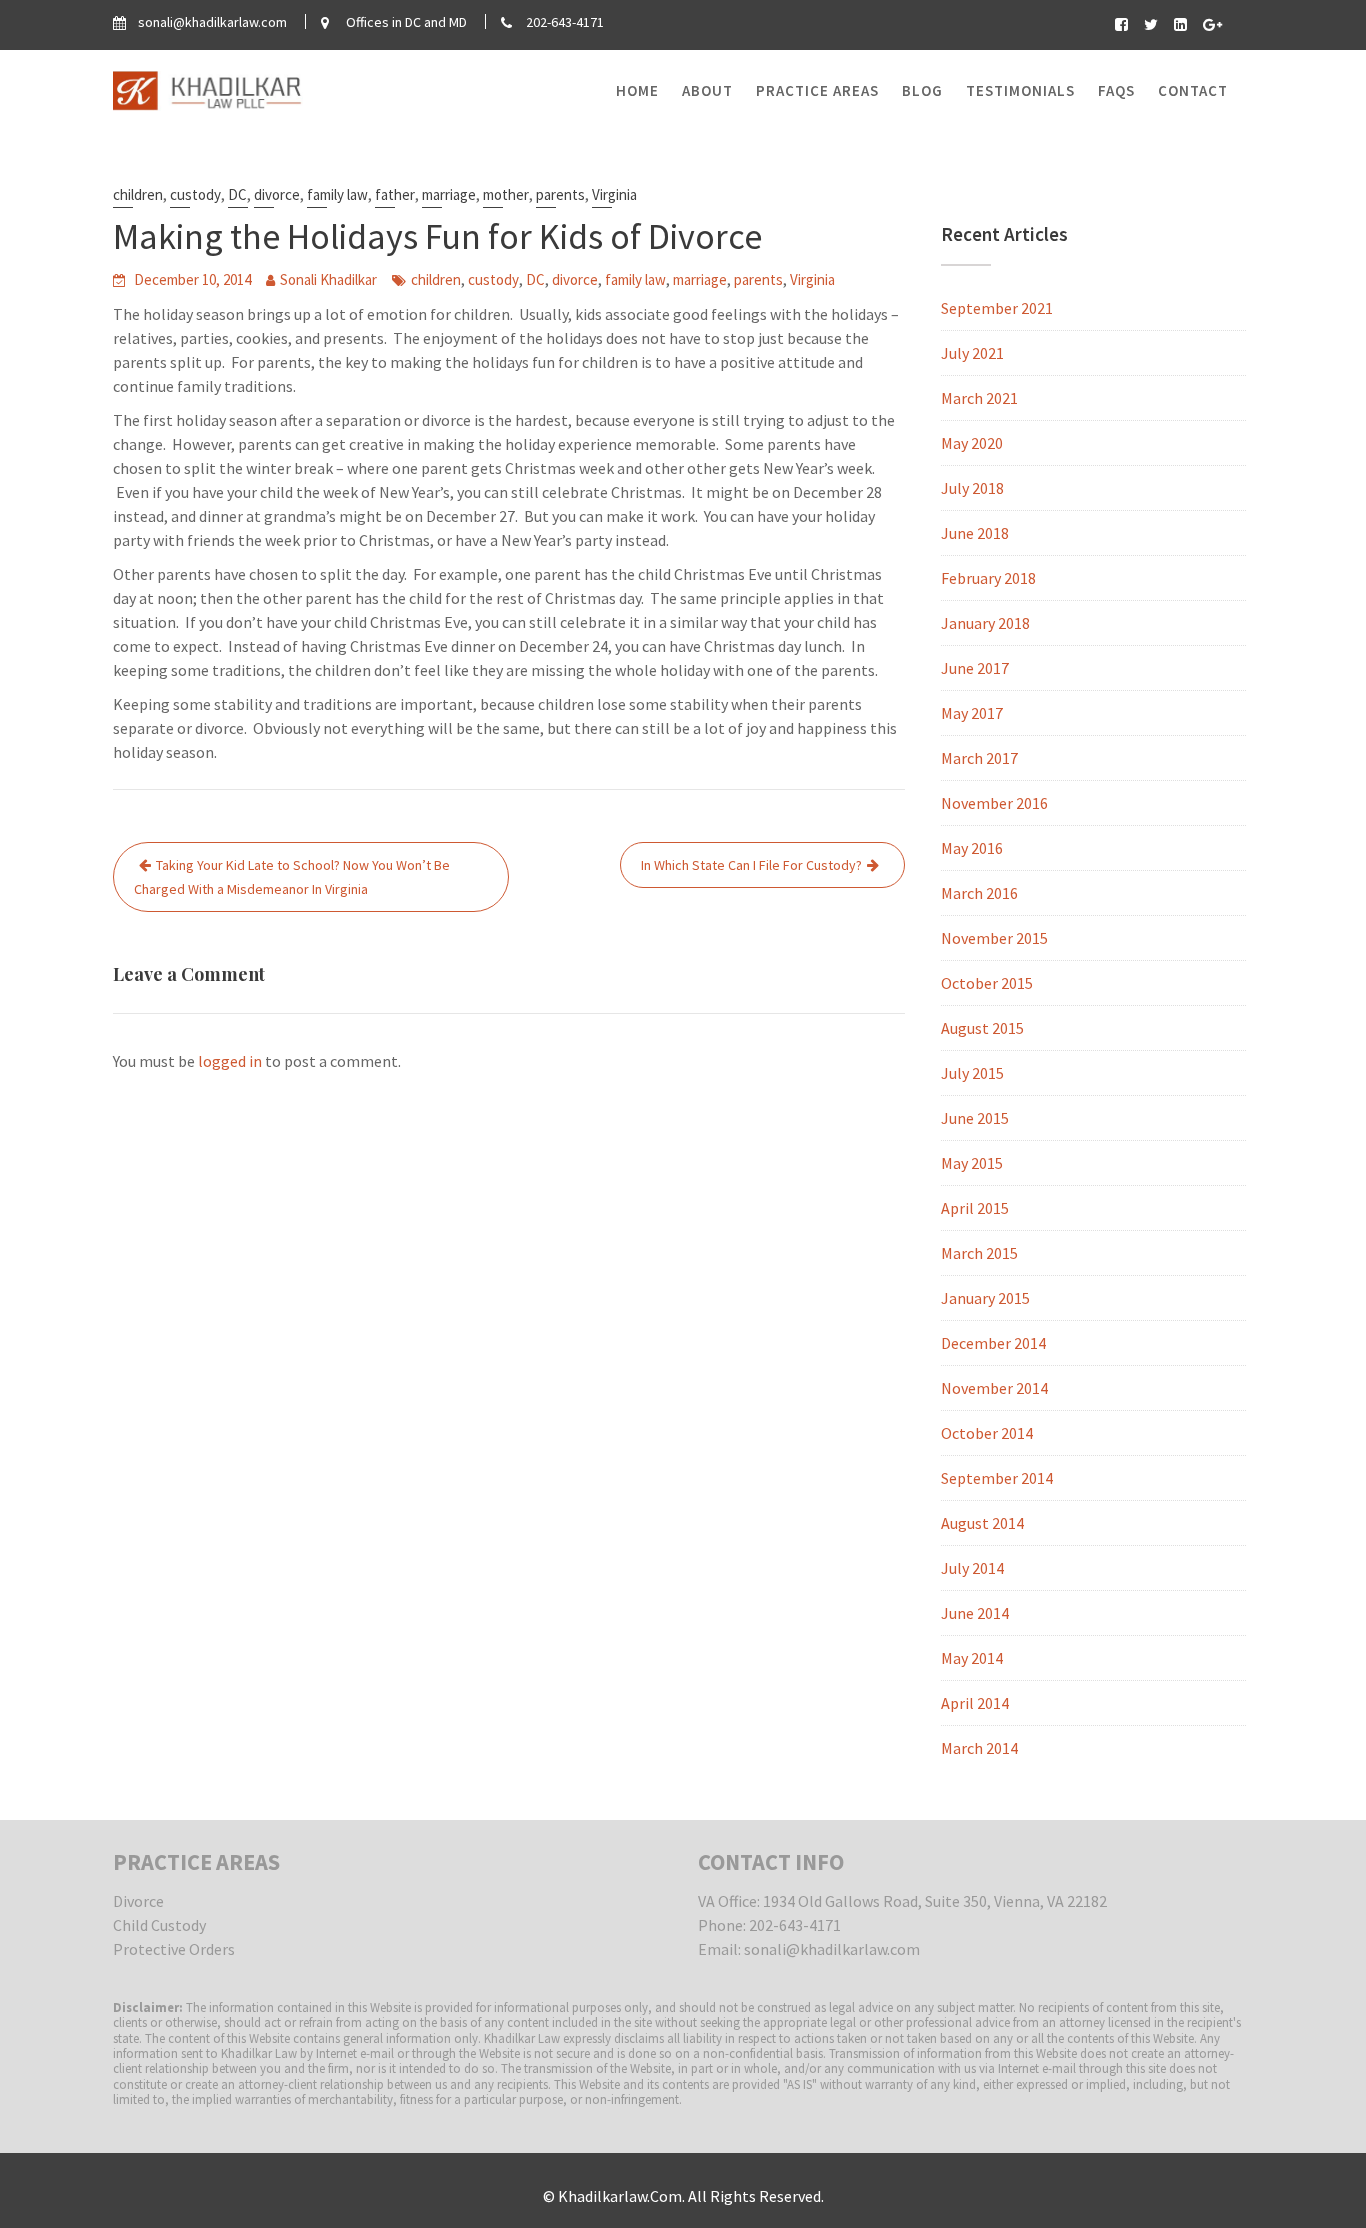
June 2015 (975, 1118)
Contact (1193, 90)
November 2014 (994, 1388)
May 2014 (972, 1658)
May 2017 (972, 713)
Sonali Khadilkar (328, 279)
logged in (230, 1061)
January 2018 (985, 623)
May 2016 (972, 848)
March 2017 (979, 758)
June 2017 (975, 668)
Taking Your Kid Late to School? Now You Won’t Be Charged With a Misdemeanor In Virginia (292, 877)
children (138, 194)
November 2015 (994, 938)
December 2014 (993, 1343)
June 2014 (975, 1613)
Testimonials (1020, 90)
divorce (277, 194)
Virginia (614, 194)
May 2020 (972, 443)
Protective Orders (174, 1949)
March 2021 (979, 398)
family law (337, 194)
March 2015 (979, 1253)
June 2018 (975, 533)
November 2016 (994, 803)
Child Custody (159, 1925)
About (707, 90)
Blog (922, 90)
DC (237, 194)
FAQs (1116, 90)
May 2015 (972, 1163)
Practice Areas (817, 90)
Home (637, 90)
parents (560, 194)
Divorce (138, 1901)
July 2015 (972, 1073)
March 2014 (979, 1748)
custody (195, 194)
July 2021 (972, 353)
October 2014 (987, 1433)
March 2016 (979, 893)
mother (506, 194)
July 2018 (972, 488)
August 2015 (982, 1028)
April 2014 (975, 1703)
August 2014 (982, 1523)
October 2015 (987, 983)
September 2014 (997, 1478)
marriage (449, 194)
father (395, 194)
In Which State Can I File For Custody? (751, 865)
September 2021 (997, 308)
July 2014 (972, 1568)
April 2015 (975, 1208)
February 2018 (988, 578)
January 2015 (985, 1298)
